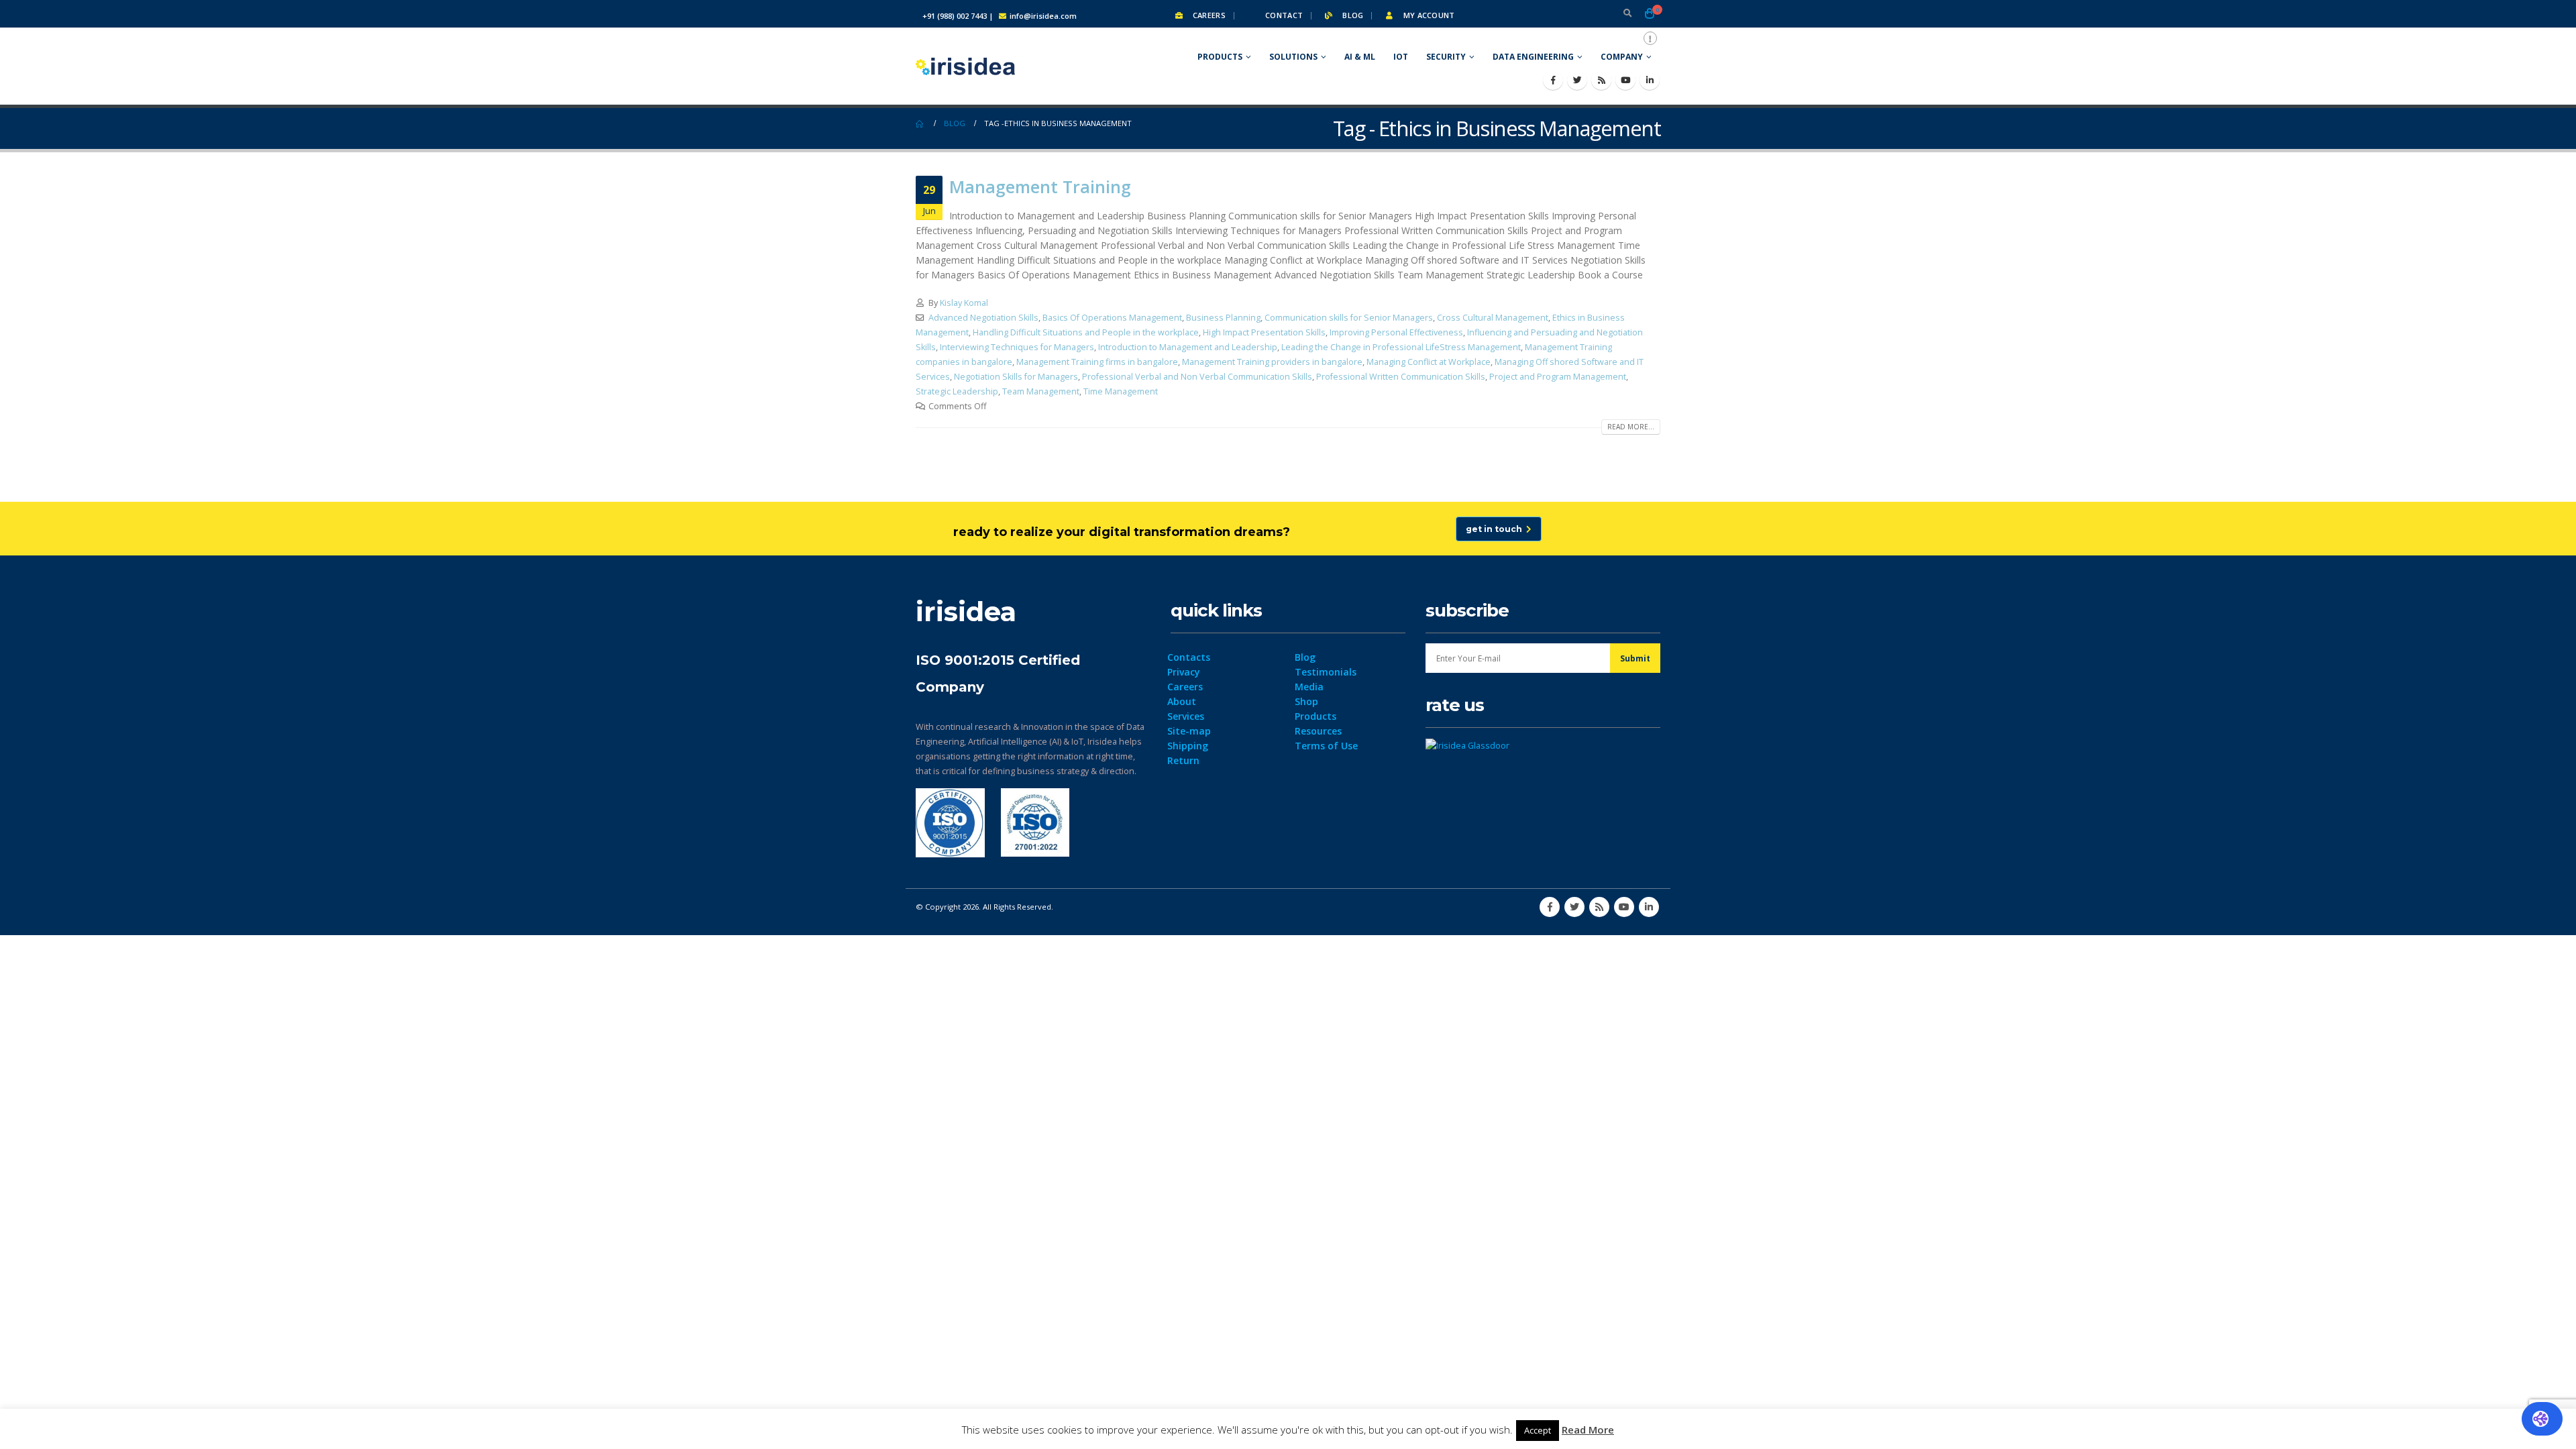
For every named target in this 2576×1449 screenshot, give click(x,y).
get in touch (1496, 529)
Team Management (1041, 391)
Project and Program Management (1558, 377)
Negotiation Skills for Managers (1016, 377)
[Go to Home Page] (920, 123)
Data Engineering (1533, 57)
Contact (1283, 15)
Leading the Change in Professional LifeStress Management (1401, 347)
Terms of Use (1326, 746)
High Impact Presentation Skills (1264, 332)
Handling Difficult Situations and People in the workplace (1086, 332)
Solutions (1293, 57)
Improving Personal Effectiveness (1396, 332)
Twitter (1574, 907)
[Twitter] (1577, 80)
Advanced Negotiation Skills (983, 318)
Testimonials (1326, 672)
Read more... (1631, 427)
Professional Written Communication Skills (1401, 377)
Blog (1352, 15)
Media (1309, 687)
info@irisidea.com (1043, 16)
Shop (1306, 701)
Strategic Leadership (957, 391)
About (1182, 701)
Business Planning (1223, 318)
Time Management (1121, 391)
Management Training (1040, 186)
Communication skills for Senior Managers (1349, 318)
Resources (1318, 731)
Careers (1208, 15)
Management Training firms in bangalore (1097, 362)
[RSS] (1601, 80)
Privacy (1184, 672)
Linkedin (1649, 907)
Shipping (1188, 746)
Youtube (1624, 907)
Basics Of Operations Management (1112, 318)
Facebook (1550, 907)
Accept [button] (1538, 1430)
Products (1220, 57)
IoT (1401, 57)
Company (1622, 57)
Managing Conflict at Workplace (1429, 362)
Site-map (1189, 731)
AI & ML (1360, 57)
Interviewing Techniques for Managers (1017, 347)
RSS (1599, 907)
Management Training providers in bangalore (1272, 362)
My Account (1428, 15)
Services (1186, 716)
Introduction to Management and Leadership (1188, 347)
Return (1183, 760)
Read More (1588, 1430)
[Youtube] (1625, 80)
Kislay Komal (964, 303)
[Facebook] (1553, 80)
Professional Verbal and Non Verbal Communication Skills (1197, 377)
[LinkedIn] (1650, 80)
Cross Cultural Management (1493, 318)
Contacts (1189, 657)
